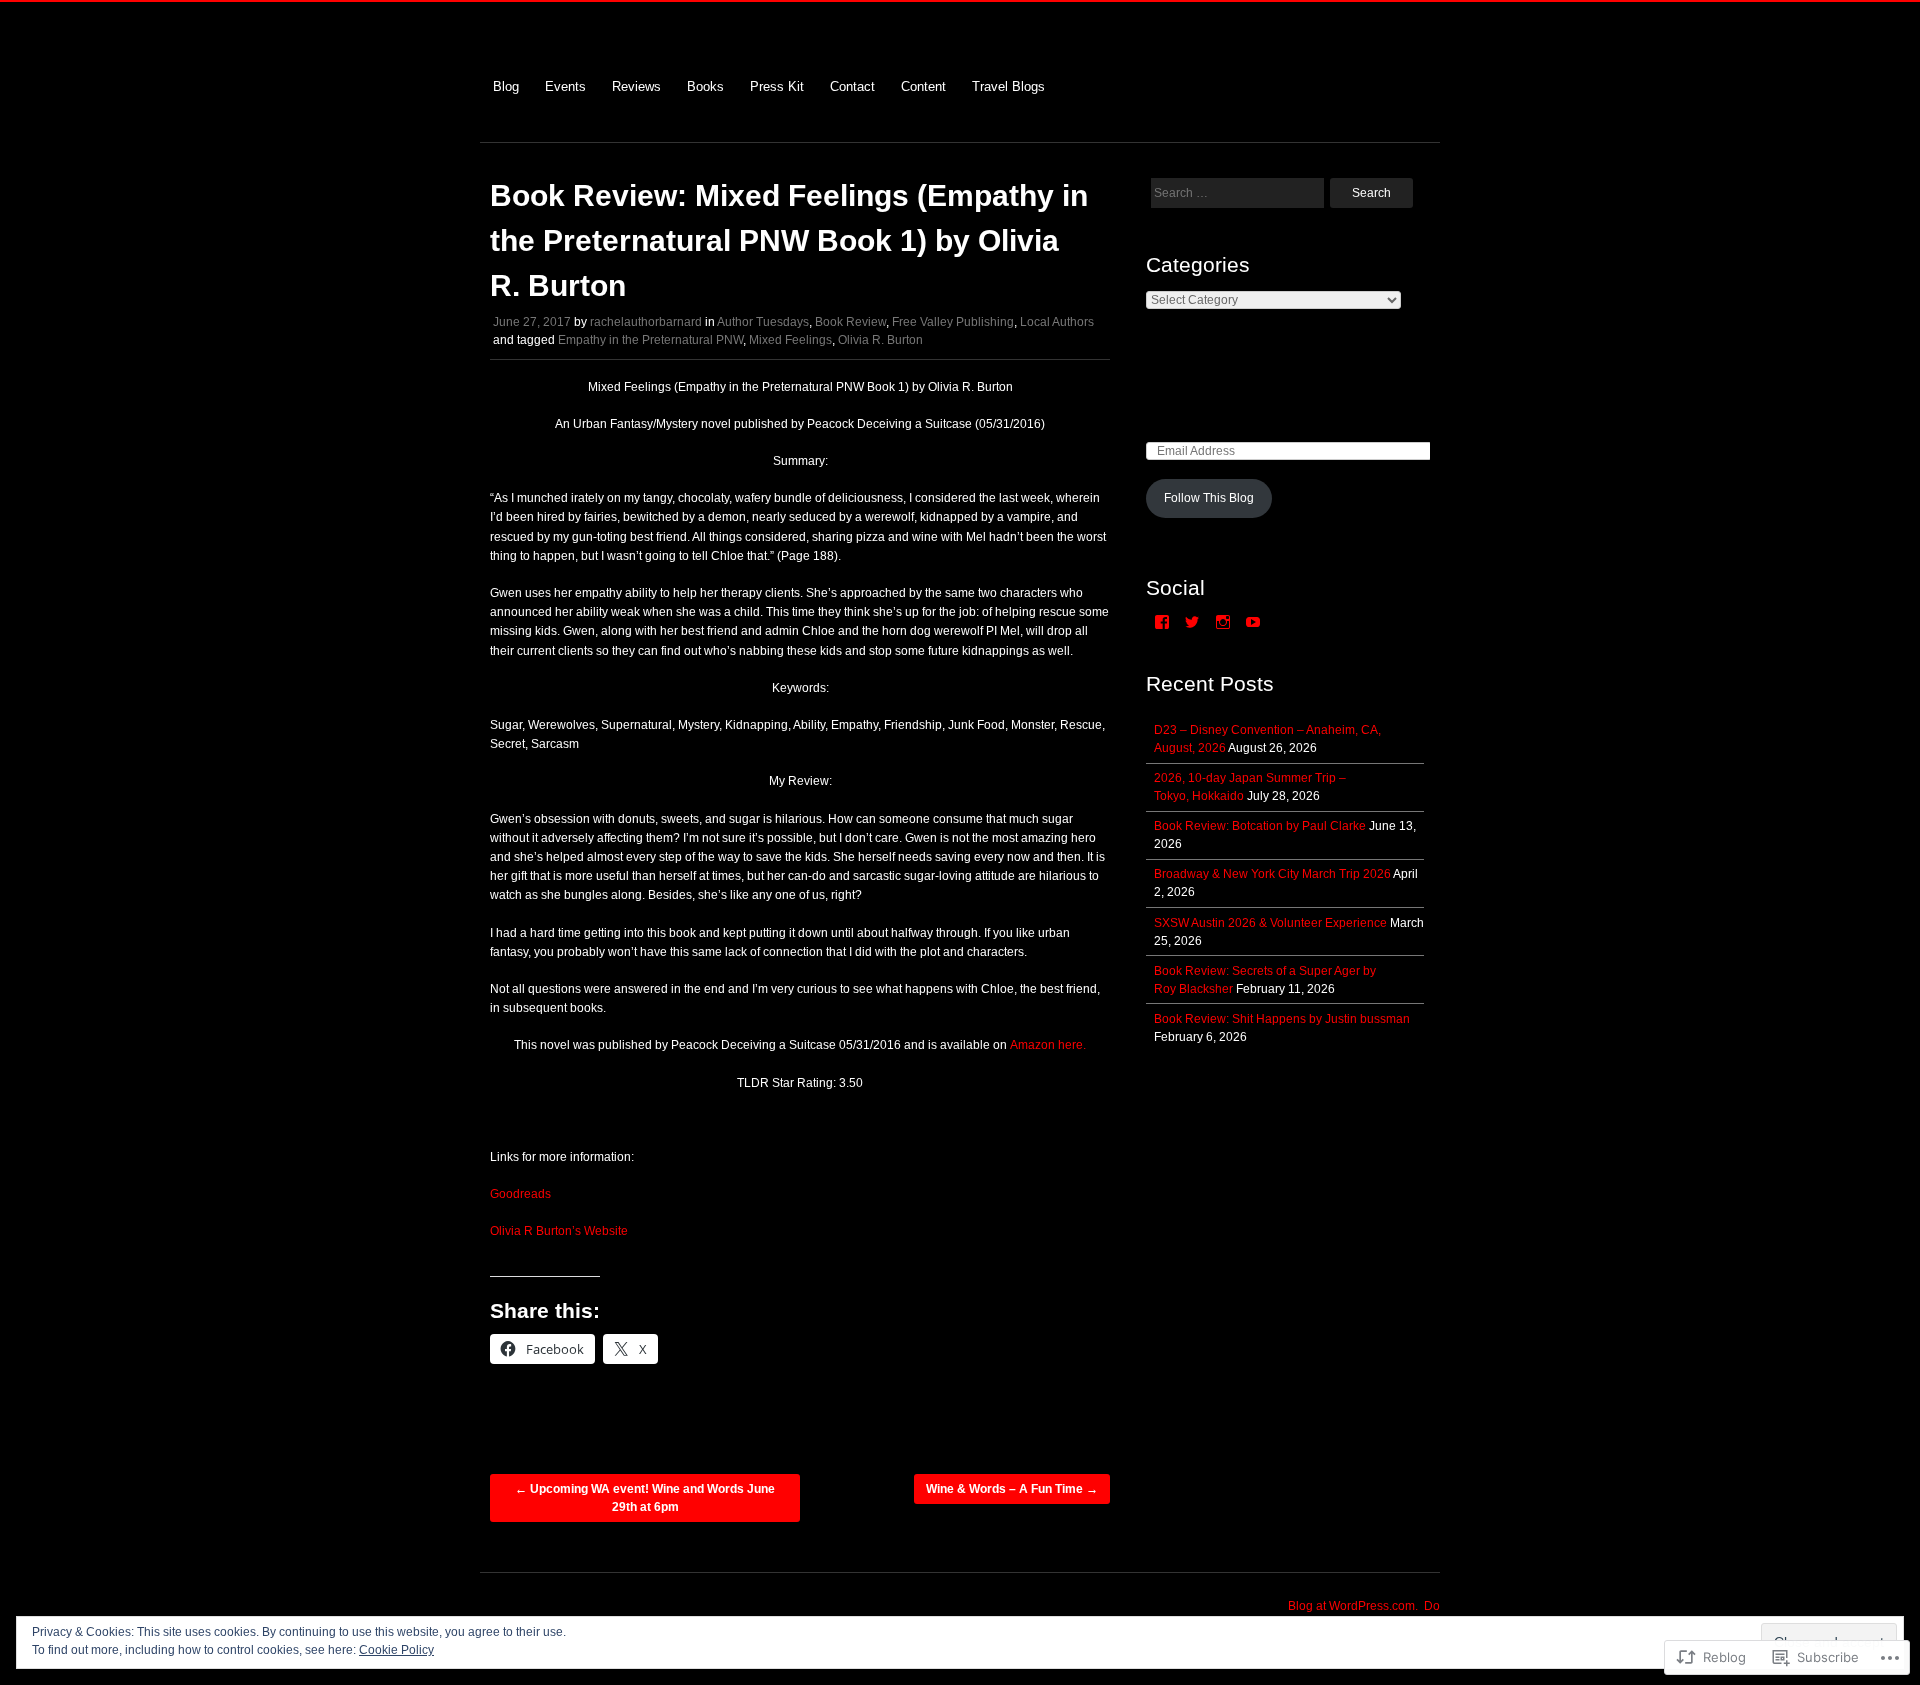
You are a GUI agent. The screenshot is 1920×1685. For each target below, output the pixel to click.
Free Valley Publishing (953, 322)
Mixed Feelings (790, 340)
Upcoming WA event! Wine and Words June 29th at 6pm (645, 1498)
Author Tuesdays (763, 322)
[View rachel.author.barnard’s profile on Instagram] (1223, 622)
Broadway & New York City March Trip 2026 (1272, 874)
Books (705, 86)
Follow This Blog (1209, 498)
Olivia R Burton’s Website (559, 1231)
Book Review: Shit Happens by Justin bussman (1282, 1019)
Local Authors (1057, 322)
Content (923, 86)
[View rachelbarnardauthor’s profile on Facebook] (1162, 622)
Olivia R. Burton (880, 340)
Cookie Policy (396, 1650)
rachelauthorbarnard (646, 322)
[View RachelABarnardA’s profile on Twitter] (1192, 622)
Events (565, 86)
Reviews (636, 86)
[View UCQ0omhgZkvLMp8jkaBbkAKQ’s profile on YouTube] (1253, 622)
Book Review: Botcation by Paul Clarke (1260, 826)
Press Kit (777, 86)
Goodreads (520, 1194)
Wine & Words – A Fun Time (1012, 1489)
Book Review (850, 322)
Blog (506, 86)
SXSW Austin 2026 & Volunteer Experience (1270, 923)
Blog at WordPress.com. (1353, 1606)
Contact (852, 86)
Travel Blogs (1008, 86)
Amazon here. (1048, 1045)
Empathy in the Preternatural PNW (650, 340)
